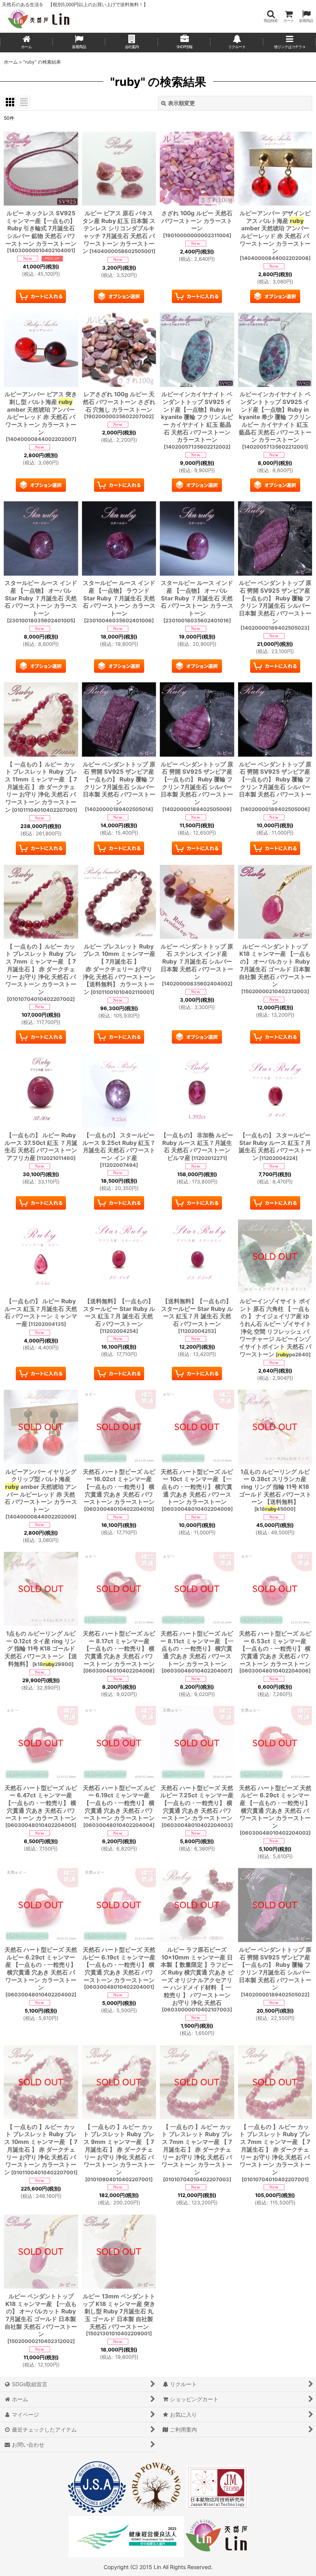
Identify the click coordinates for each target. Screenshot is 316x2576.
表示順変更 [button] (182, 103)
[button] (271, 16)
